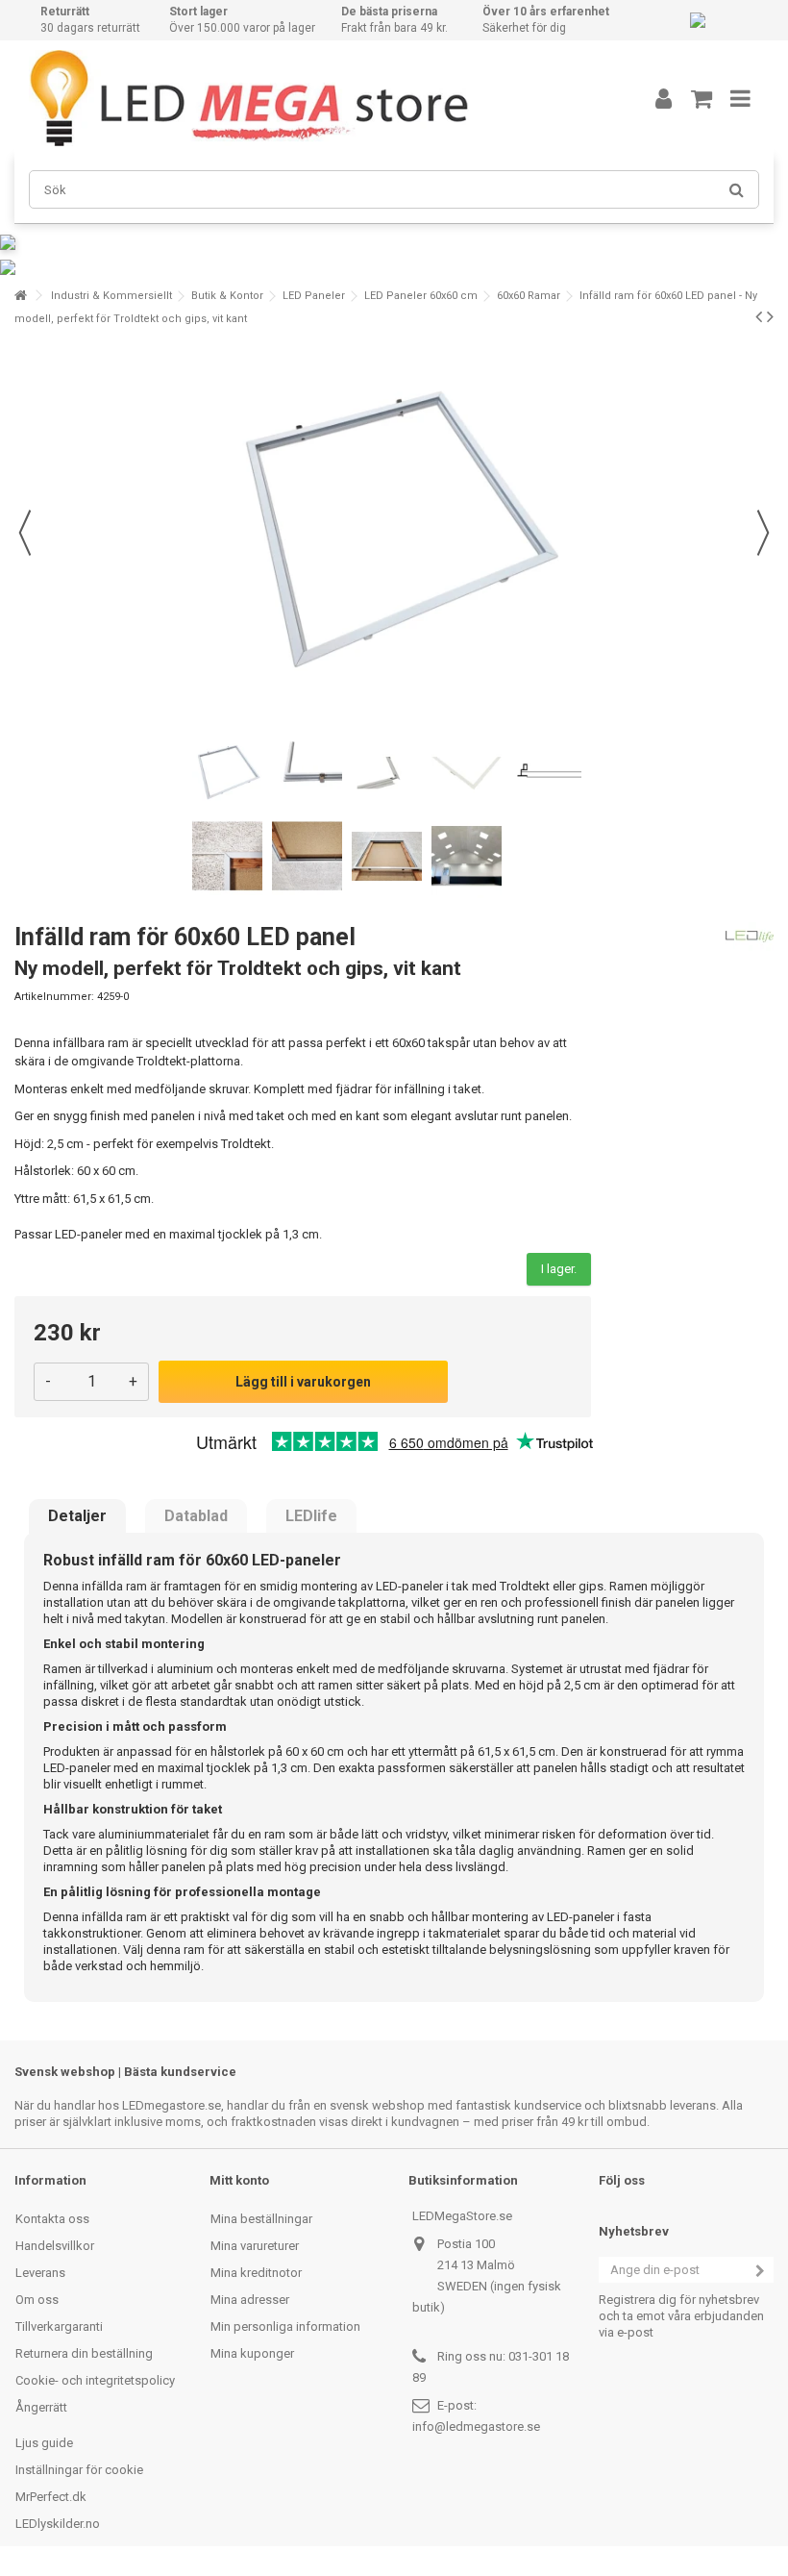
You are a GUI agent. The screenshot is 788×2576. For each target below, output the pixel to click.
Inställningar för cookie (79, 2470)
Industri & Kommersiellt (111, 296)
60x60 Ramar (529, 296)
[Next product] (770, 316)
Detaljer (77, 1516)
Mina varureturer (255, 2246)
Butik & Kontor (227, 296)
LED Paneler (314, 296)
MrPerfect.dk (51, 2497)
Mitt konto (239, 2180)
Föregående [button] (25, 533)
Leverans (40, 2273)
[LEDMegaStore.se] (312, 98)
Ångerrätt (41, 2407)
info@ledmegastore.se (476, 2426)
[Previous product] (759, 316)
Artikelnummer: (54, 997)
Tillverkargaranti (59, 2326)
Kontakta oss (52, 2219)
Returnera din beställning (84, 2353)
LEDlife (311, 1516)
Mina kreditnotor (256, 2273)
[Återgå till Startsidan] (20, 296)
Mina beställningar (261, 2219)
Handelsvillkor (55, 2246)
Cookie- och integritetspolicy (95, 2380)
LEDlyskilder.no (58, 2524)
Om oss (37, 2300)
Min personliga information (285, 2326)
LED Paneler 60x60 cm (421, 296)
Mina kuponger (252, 2353)
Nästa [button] (763, 533)
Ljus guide (44, 2443)
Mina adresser (250, 2300)
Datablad (196, 1516)
